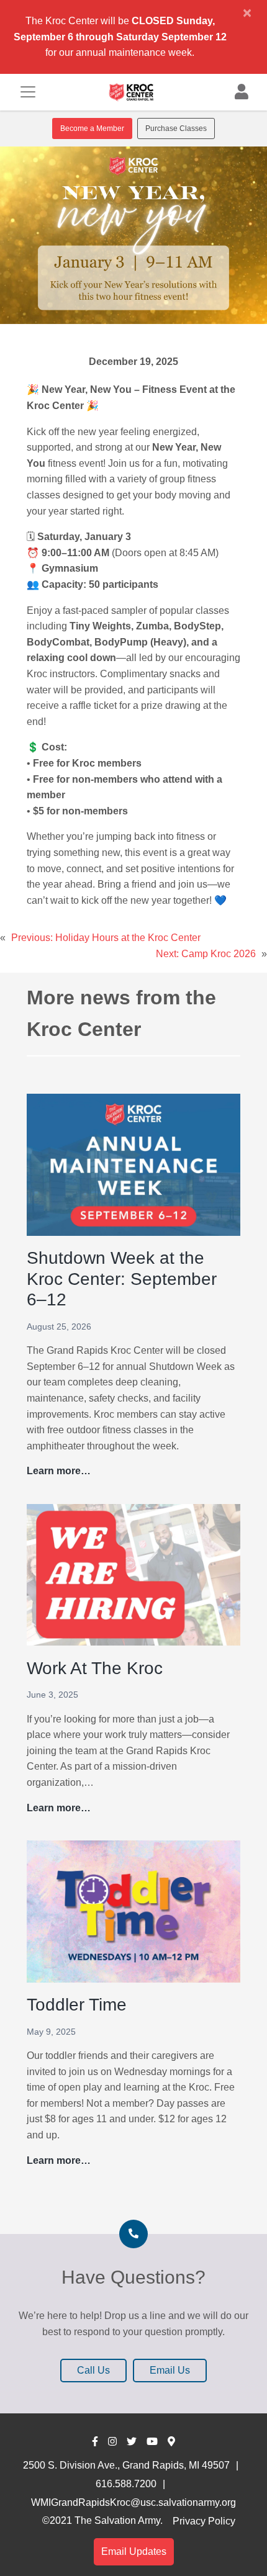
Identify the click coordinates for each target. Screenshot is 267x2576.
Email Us (170, 2370)
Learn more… (59, 1472)
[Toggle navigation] (28, 92)
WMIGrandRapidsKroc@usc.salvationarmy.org (133, 2502)
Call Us (93, 2370)
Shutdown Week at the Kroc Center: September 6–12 (122, 1279)
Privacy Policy (204, 2521)
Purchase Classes (176, 128)
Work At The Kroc (95, 1668)
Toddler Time (77, 2005)
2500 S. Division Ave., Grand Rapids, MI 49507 (126, 2465)
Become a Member (92, 128)
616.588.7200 (126, 2484)
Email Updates (134, 2551)
